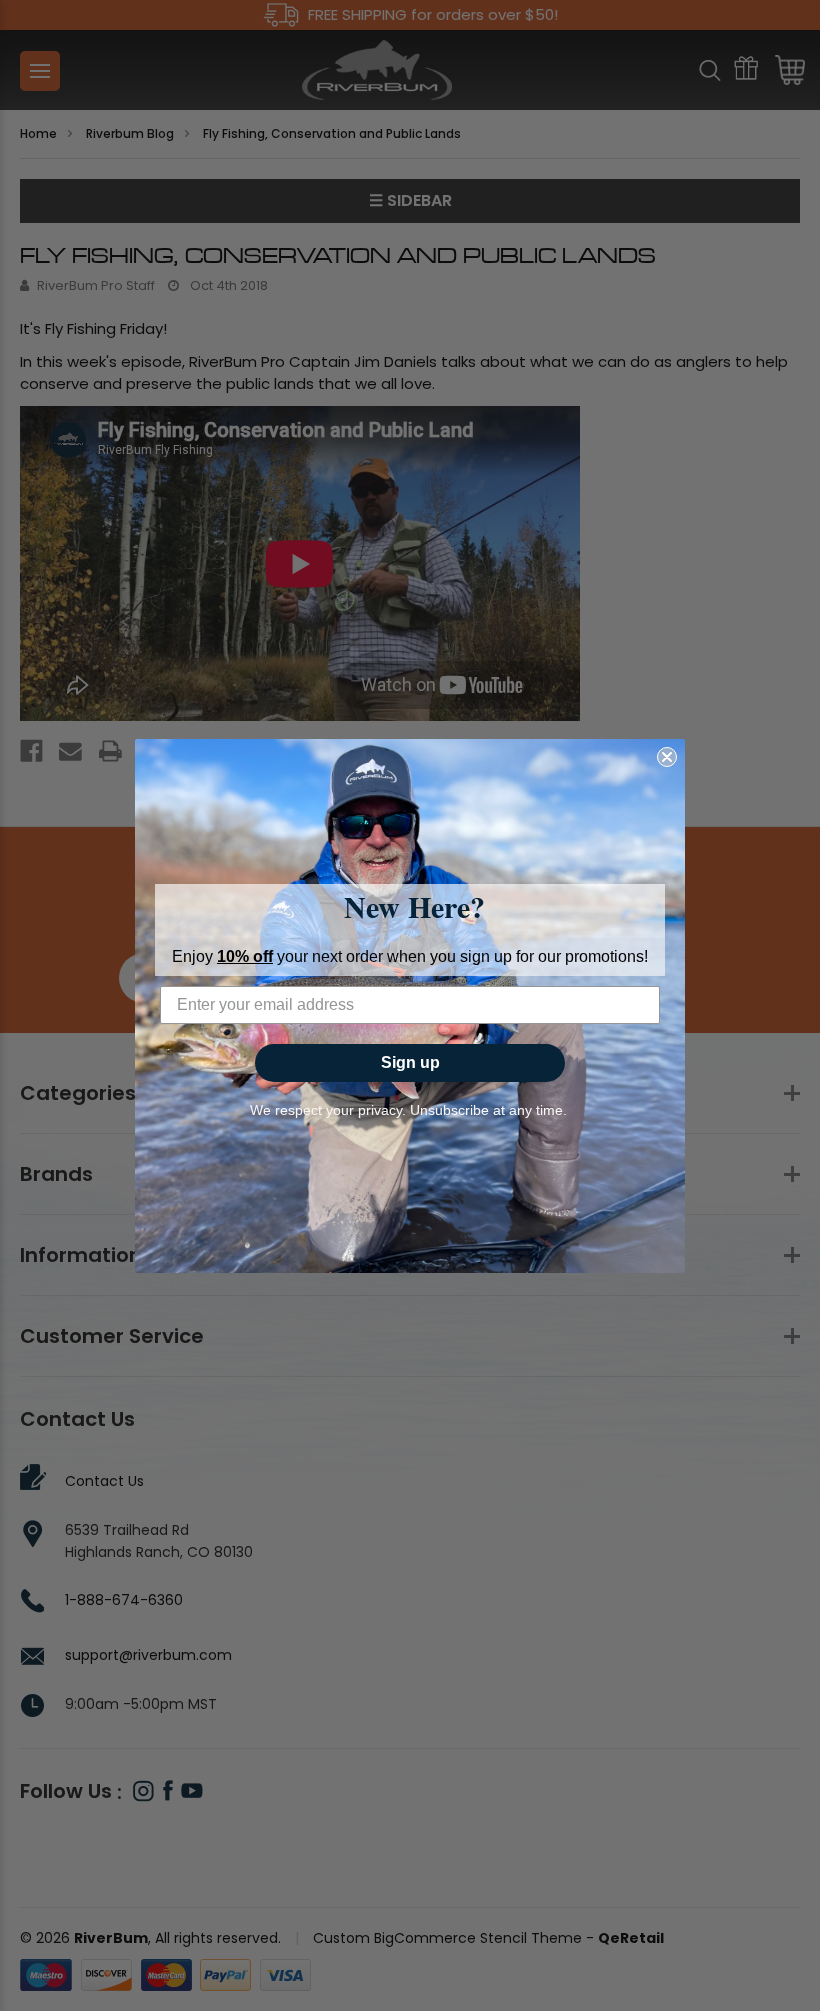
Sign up (410, 1062)
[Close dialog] (667, 757)
